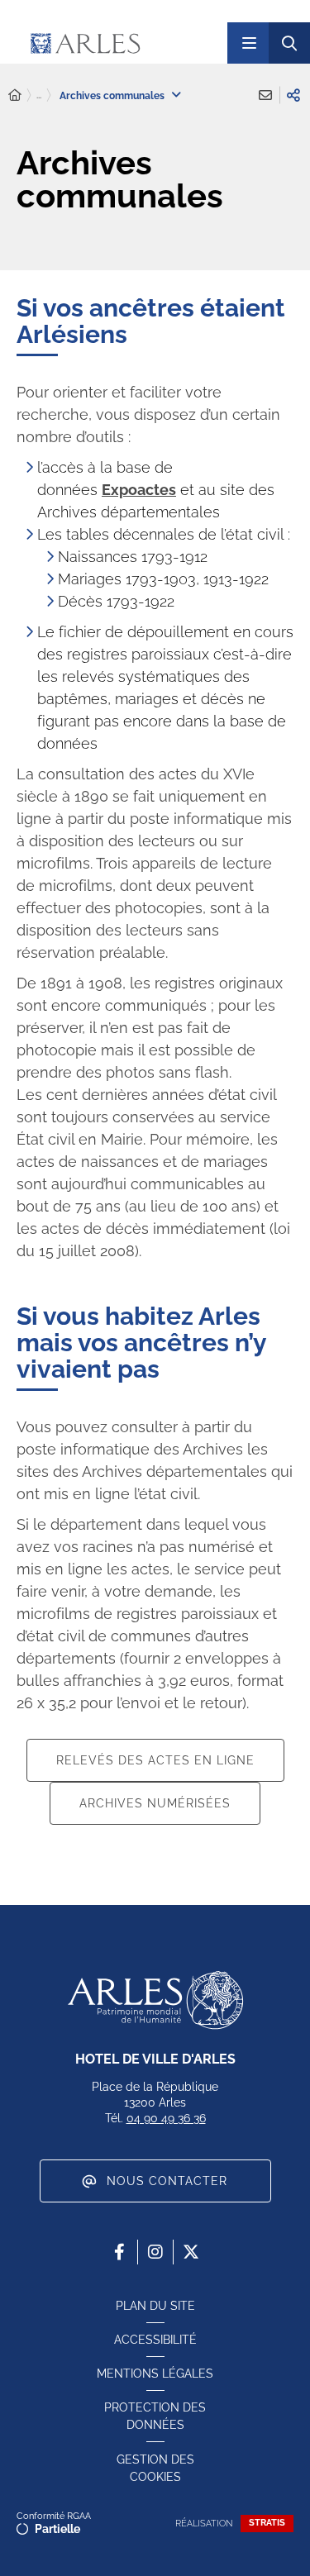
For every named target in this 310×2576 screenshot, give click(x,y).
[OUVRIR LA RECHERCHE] (289, 43)
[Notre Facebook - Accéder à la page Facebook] (120, 2252)
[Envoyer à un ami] (265, 95)
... (39, 95)
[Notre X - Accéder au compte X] (191, 2252)
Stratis (267, 2523)
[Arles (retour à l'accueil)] (119, 43)
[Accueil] (15, 95)
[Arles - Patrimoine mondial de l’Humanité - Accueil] (155, 2000)
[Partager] (293, 95)
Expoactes (139, 490)
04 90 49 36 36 (166, 2118)
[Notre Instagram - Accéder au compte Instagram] (155, 2252)
